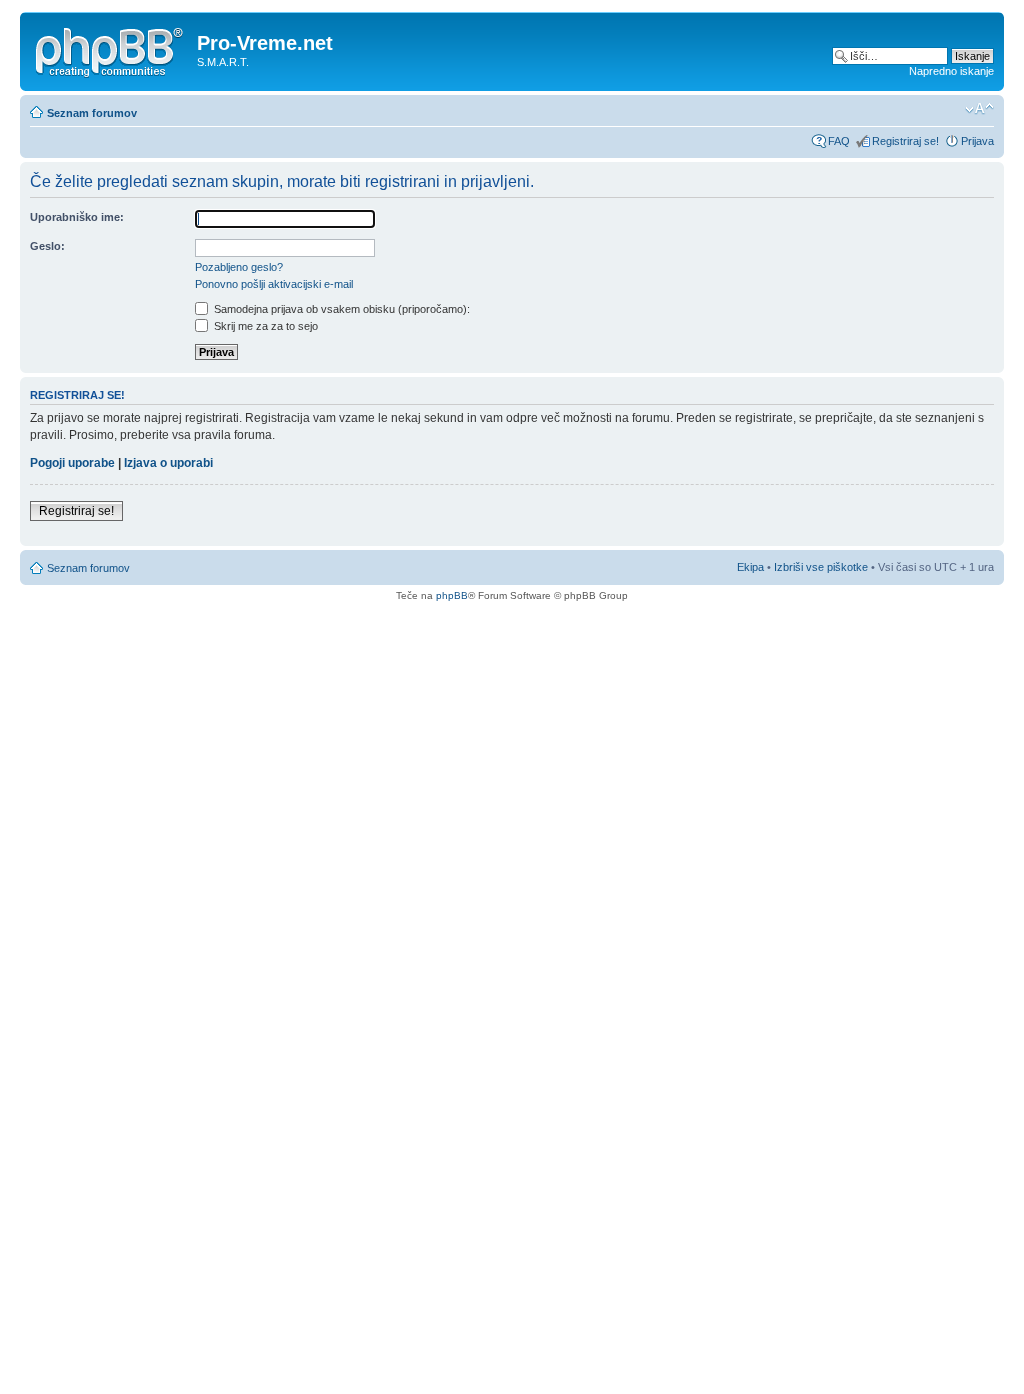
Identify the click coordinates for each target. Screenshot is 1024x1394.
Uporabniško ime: (77, 217)
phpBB (452, 595)
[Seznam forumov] (111, 49)
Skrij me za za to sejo (264, 326)
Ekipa (750, 567)
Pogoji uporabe (72, 463)
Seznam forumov (92, 113)
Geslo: (47, 246)
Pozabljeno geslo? (239, 267)
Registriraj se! (905, 141)
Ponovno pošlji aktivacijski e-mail (274, 284)
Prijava (977, 141)
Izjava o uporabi (168, 463)
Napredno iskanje (951, 71)
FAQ (839, 141)
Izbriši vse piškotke (822, 567)
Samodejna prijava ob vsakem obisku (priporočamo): (340, 309)
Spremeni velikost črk (979, 109)
